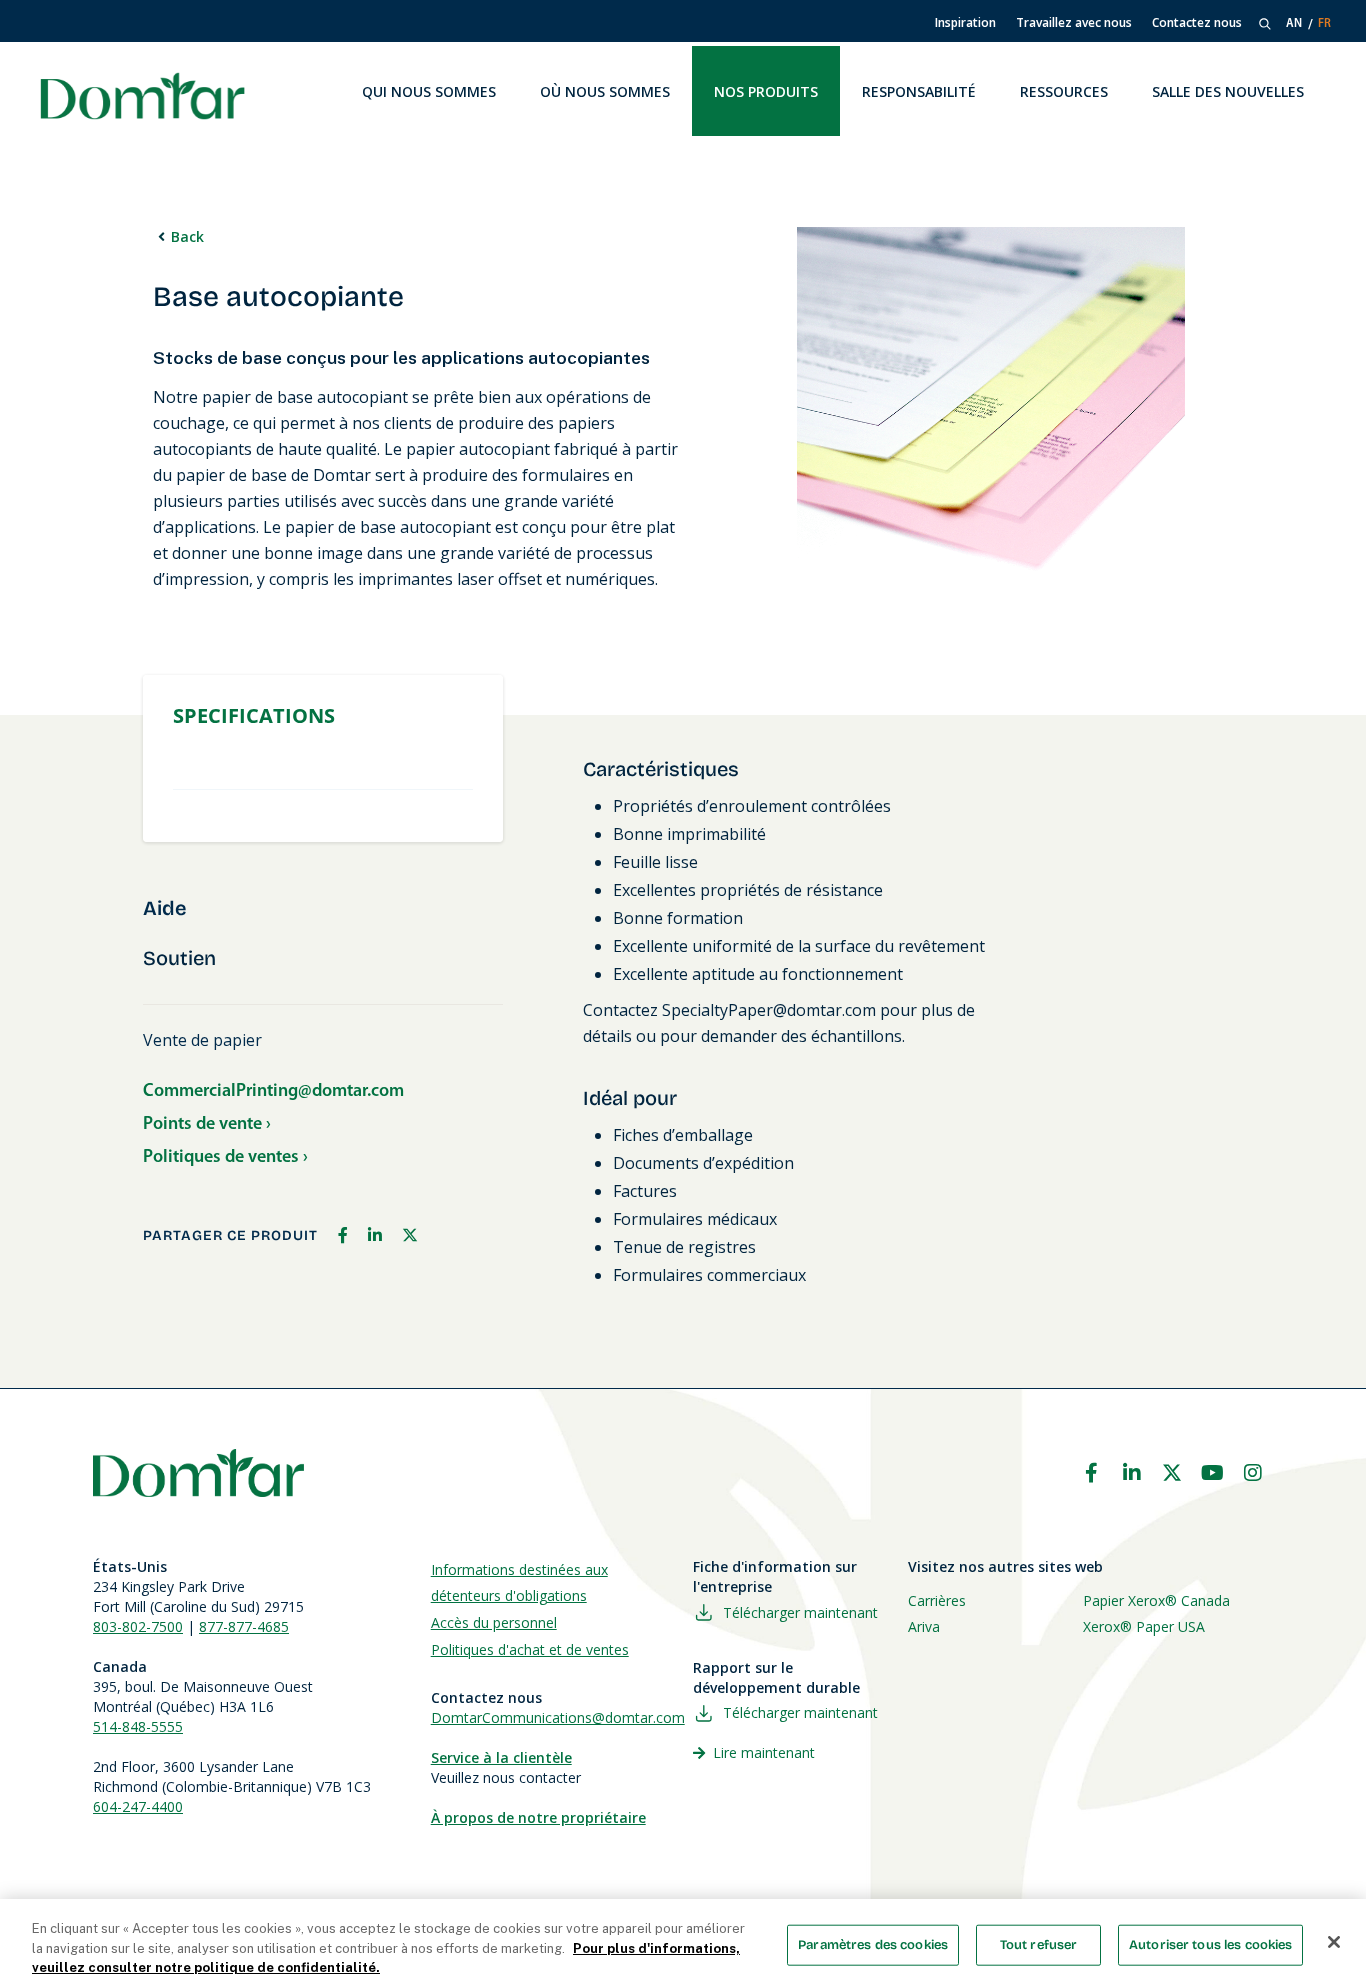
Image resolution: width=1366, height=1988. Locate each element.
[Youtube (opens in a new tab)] (1213, 1473)
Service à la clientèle (501, 1757)
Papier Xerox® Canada (1156, 1600)
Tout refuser (1039, 1944)
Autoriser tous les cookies (1210, 1944)
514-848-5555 (138, 1726)
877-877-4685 (244, 1626)
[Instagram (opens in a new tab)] (1253, 1473)
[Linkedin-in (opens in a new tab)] (1132, 1473)
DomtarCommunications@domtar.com (558, 1717)
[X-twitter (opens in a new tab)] (1172, 1473)
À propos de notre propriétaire (538, 1817)
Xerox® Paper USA (1144, 1626)
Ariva (924, 1626)
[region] (683, 1943)
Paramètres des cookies (873, 1944)
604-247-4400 (138, 1806)
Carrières (937, 1600)
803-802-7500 (138, 1626)
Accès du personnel (494, 1622)
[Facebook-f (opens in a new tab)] (1091, 1473)
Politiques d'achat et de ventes (530, 1649)
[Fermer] (1334, 1942)
